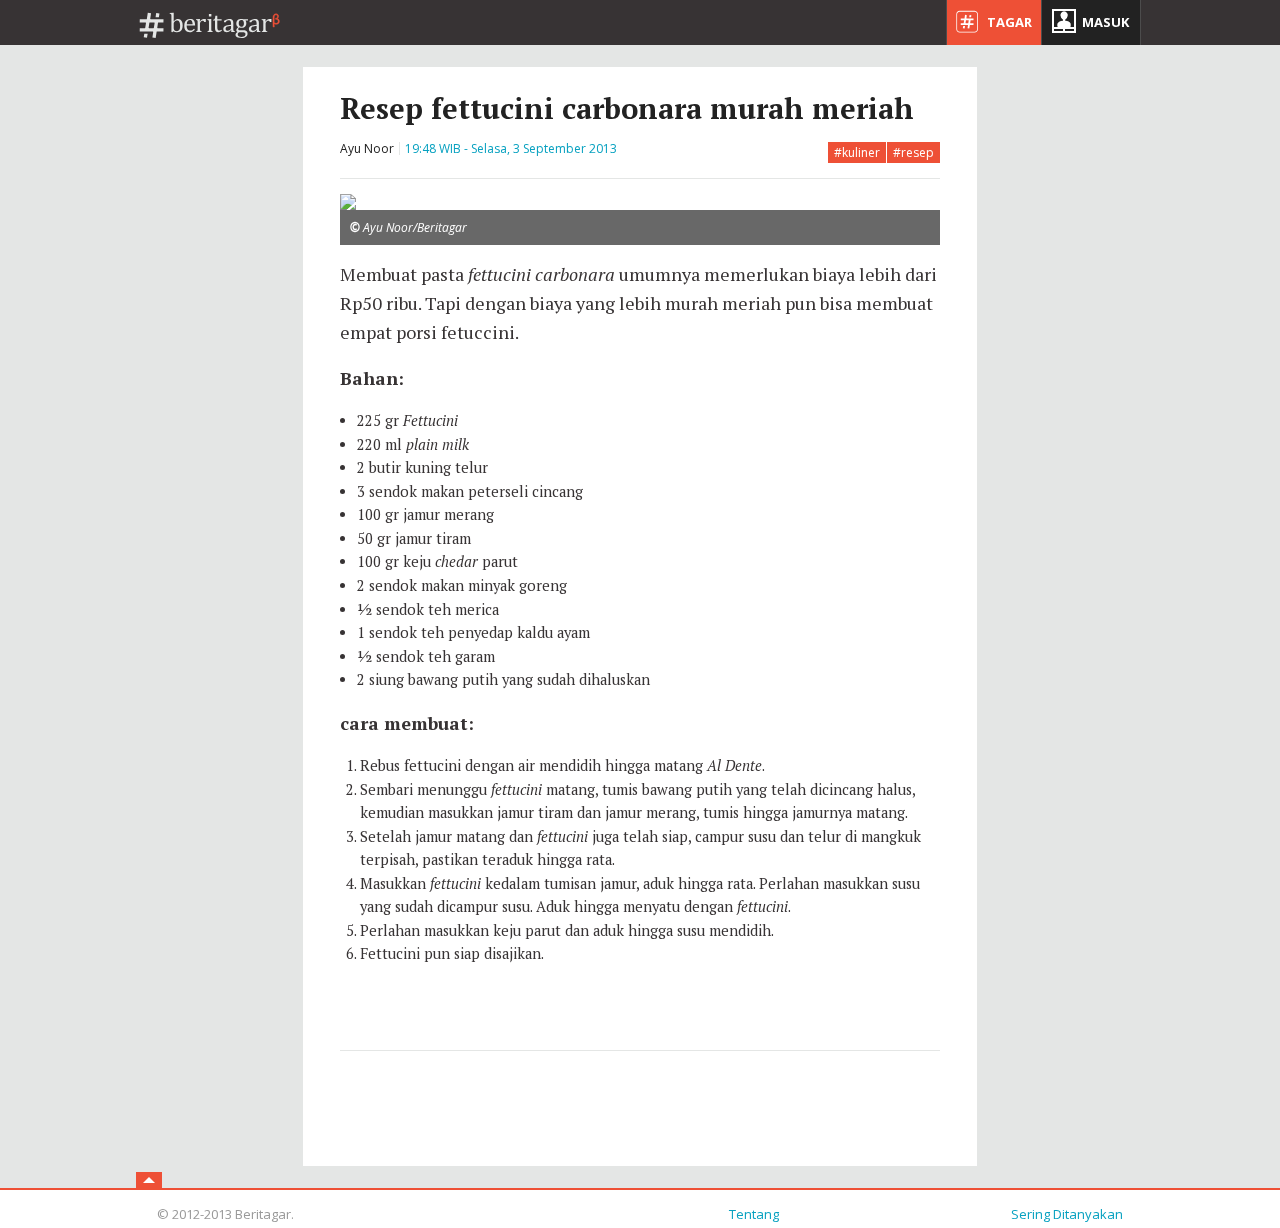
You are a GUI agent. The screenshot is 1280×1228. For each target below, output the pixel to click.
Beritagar (210, 25)
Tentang (754, 1214)
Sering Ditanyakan (1067, 1214)
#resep (913, 152)
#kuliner (857, 152)
